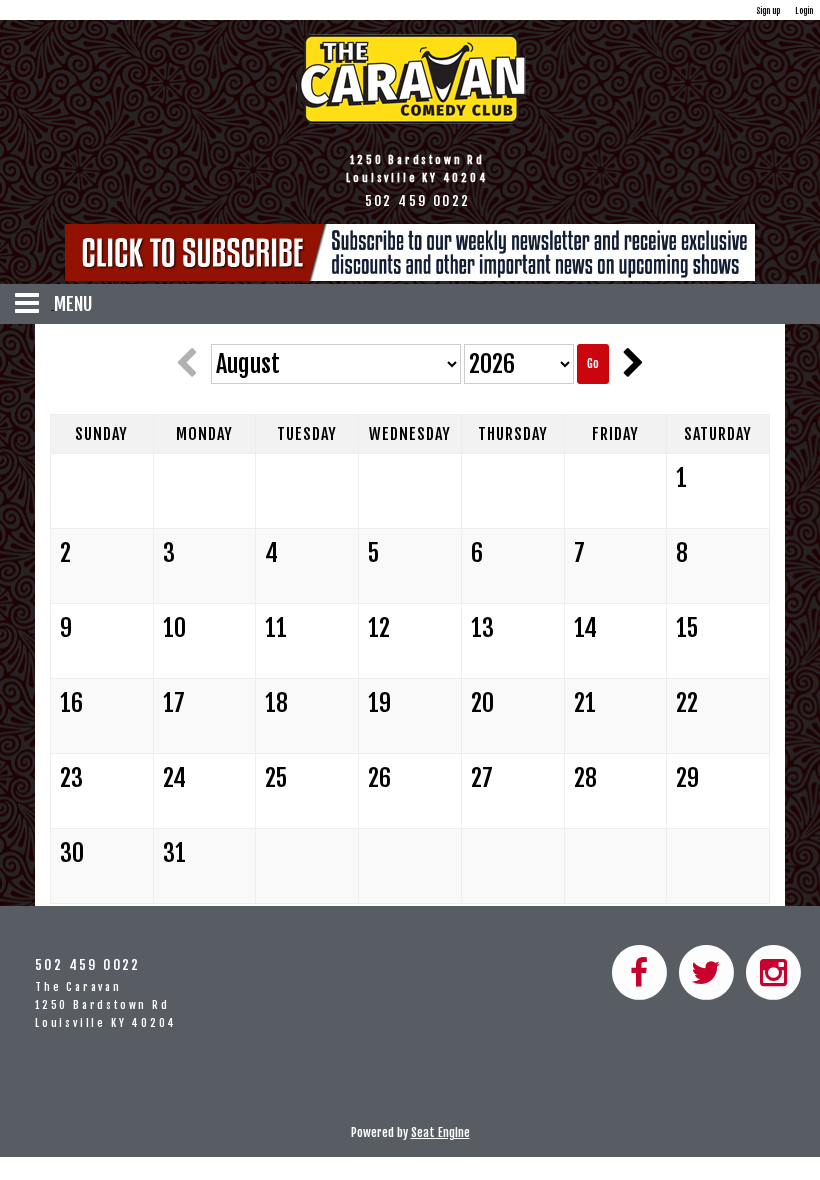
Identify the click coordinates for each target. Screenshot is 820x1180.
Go (593, 363)
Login (804, 10)
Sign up (768, 10)
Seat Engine (440, 1132)
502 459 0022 (88, 964)
